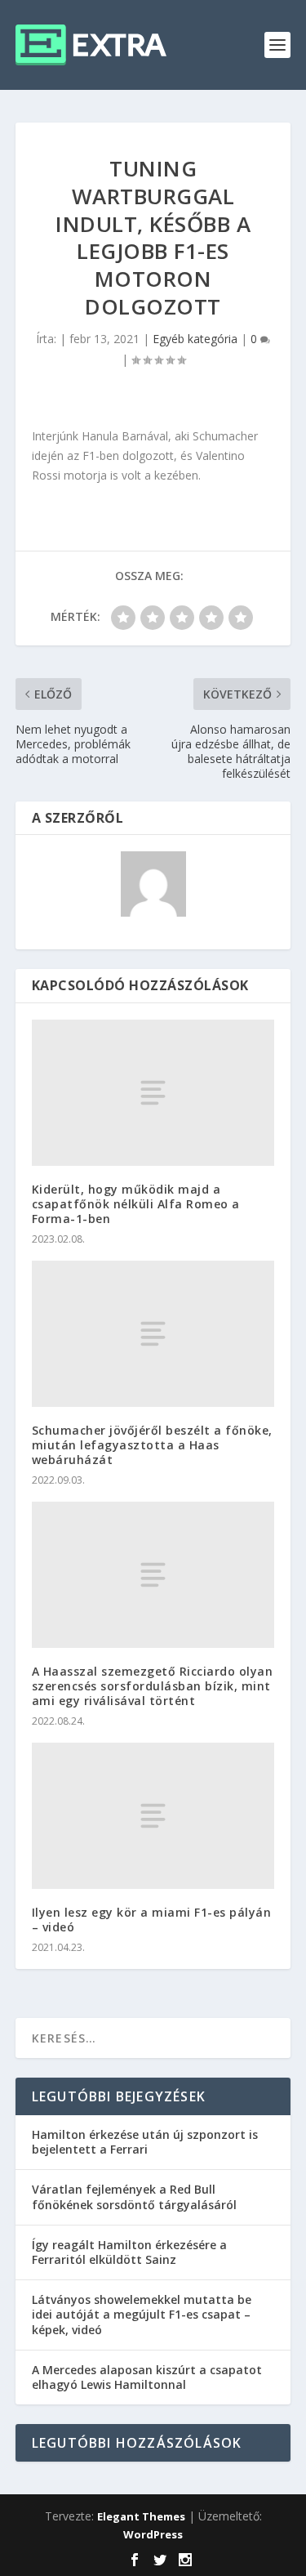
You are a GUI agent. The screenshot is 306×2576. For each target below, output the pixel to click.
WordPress (153, 2534)
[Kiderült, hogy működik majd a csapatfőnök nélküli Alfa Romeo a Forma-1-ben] (153, 1092)
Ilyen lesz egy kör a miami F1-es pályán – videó (152, 1920)
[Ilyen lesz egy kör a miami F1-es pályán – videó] (153, 1815)
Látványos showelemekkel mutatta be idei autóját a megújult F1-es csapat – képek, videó (142, 2314)
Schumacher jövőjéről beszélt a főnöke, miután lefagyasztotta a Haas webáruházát (152, 1445)
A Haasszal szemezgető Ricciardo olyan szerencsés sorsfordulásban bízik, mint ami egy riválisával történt (153, 1686)
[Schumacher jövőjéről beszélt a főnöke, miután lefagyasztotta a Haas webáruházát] (153, 1333)
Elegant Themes (141, 2516)
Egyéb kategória (195, 339)
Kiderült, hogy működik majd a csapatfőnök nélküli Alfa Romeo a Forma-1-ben (136, 1204)
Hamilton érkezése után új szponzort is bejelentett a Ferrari (145, 2142)
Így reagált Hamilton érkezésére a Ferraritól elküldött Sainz (129, 2252)
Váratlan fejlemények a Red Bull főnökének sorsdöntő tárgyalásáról (134, 2197)
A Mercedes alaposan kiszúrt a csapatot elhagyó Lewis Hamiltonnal (147, 2377)
